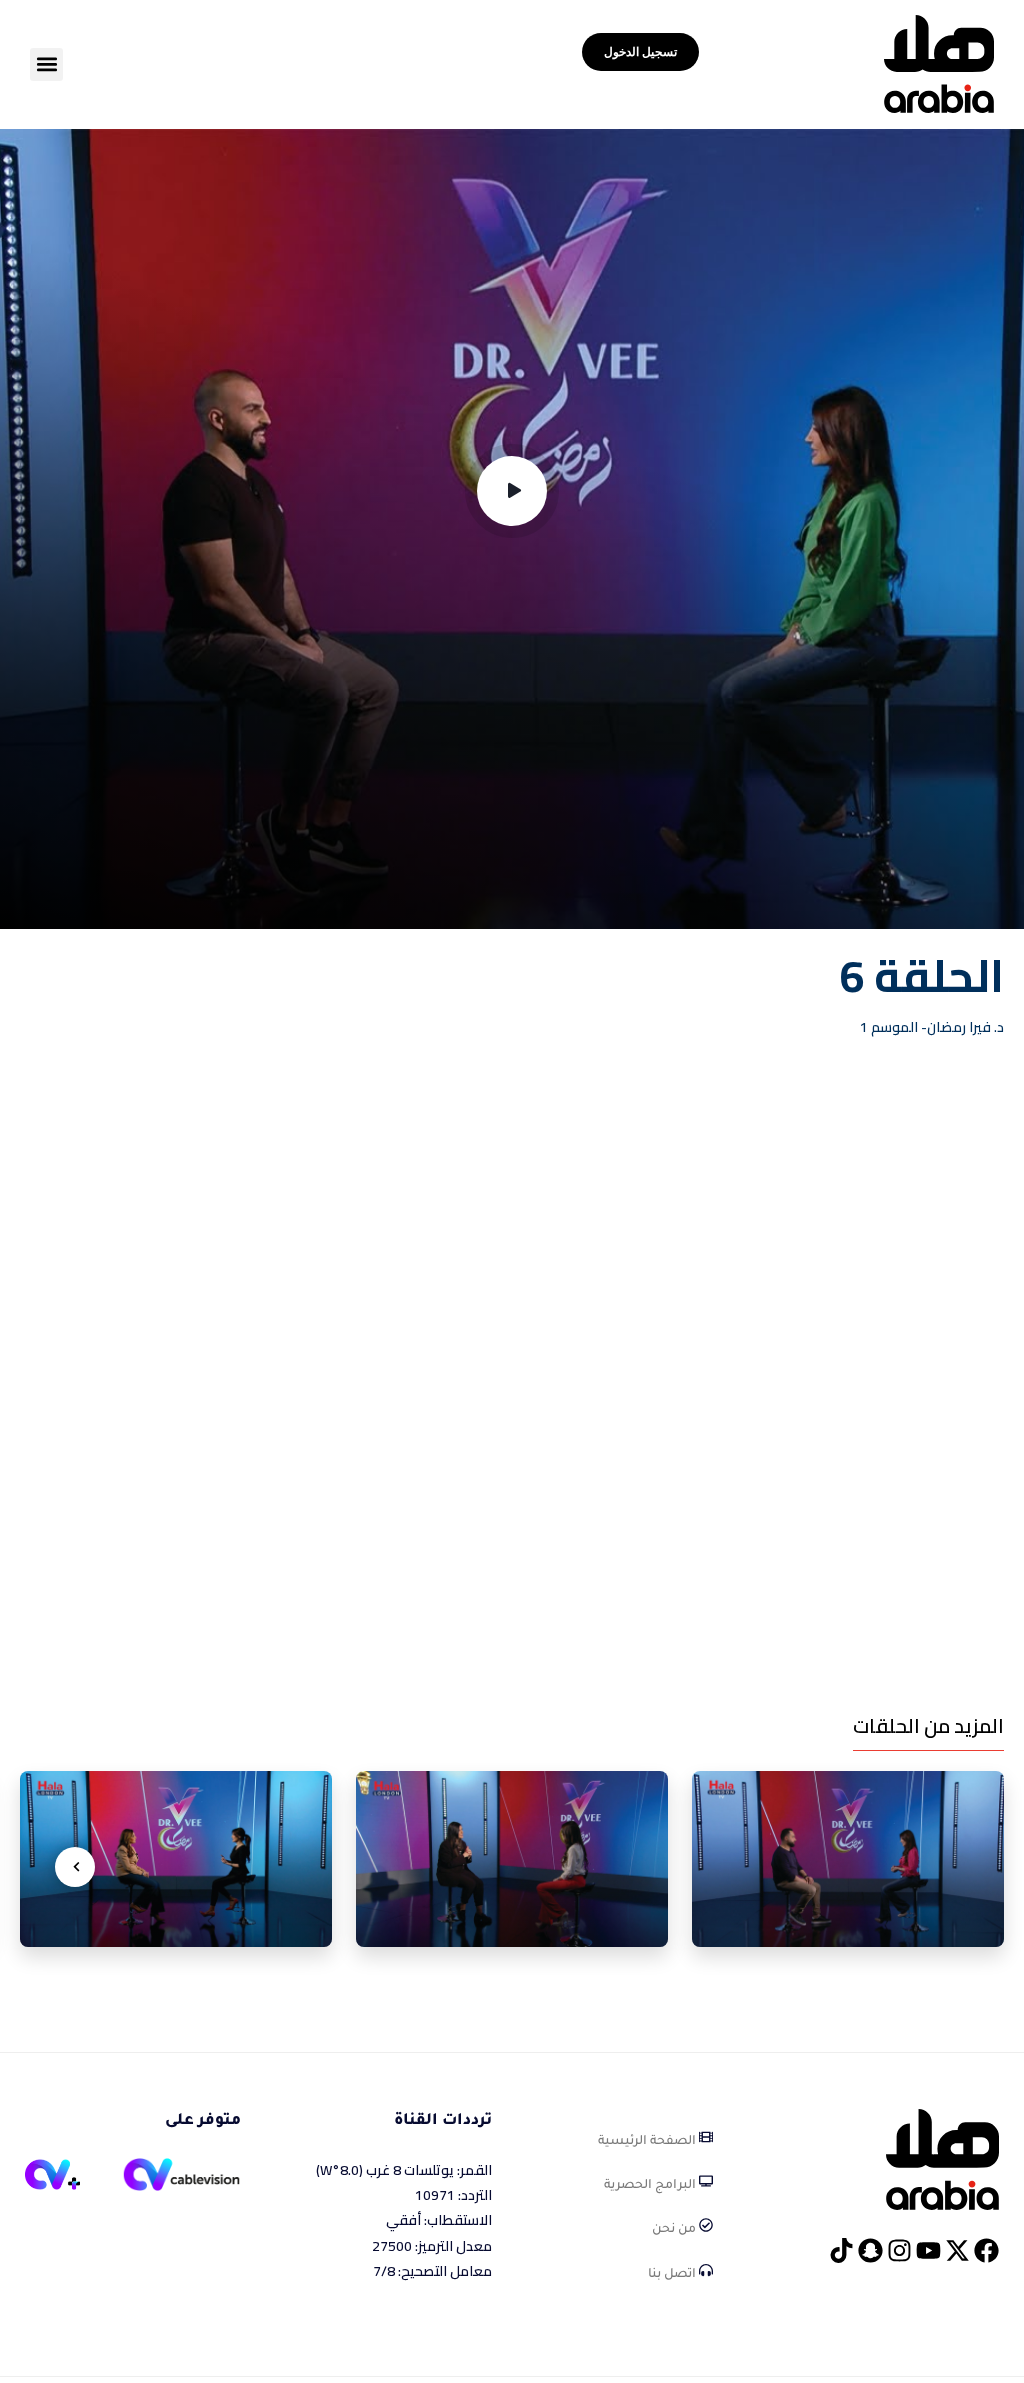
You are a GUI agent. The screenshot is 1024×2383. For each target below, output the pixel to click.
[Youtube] (928, 2250)
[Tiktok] (841, 2250)
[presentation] (75, 1867)
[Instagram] (899, 2250)
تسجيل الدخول (640, 51)
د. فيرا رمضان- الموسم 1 (932, 1027)
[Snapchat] (870, 2250)
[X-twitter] (957, 2250)
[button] (46, 64)
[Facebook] (986, 2250)
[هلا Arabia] (942, 2158)
